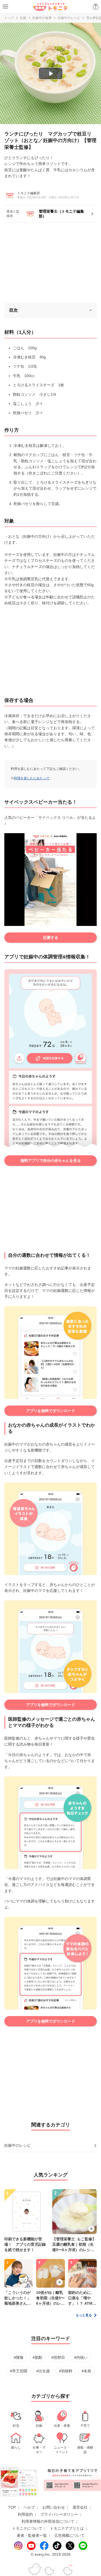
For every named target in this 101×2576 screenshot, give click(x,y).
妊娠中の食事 (42, 18)
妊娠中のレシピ (69, 18)
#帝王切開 (19, 2371)
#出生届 (43, 2371)
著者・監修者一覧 (32, 2535)
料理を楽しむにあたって (32, 778)
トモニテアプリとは (67, 2528)
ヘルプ (29, 2507)
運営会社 (80, 2507)
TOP (12, 2507)
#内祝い (81, 2357)
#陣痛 (19, 2357)
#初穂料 (66, 2371)
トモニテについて (27, 2528)
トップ (9, 18)
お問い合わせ (54, 2507)
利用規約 (25, 2514)
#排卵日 (58, 2357)
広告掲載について (69, 2535)
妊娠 (23, 18)
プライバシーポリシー (59, 2514)
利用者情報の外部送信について (48, 2521)
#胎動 (37, 2357)
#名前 (86, 2371)
